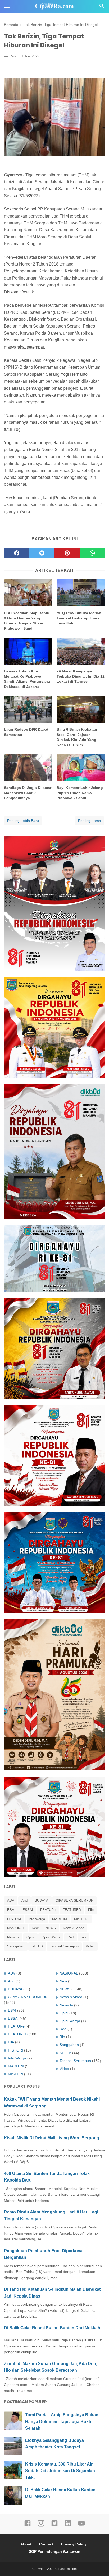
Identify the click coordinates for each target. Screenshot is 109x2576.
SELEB (37, 1946)
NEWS (51, 1928)
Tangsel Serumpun (64, 1946)
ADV (11, 1901)
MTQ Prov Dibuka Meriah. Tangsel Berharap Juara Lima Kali (80, 618)
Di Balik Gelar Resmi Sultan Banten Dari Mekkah (52, 2328)
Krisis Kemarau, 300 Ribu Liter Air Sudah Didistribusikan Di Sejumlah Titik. (60, 2471)
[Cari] (102, 8)
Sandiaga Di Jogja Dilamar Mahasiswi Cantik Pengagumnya (28, 793)
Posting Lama (90, 821)
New (35, 1928)
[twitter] (42, 553)
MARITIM (60, 1919)
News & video (74, 1928)
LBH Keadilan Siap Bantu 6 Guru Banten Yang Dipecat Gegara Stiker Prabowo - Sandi (27, 621)
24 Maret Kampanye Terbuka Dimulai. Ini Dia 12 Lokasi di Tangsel (81, 676)
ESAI (11, 1910)
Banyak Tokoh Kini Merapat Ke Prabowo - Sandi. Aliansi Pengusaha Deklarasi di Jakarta (27, 679)
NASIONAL (16, 1928)
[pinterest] (67, 553)
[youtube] (81, 2526)
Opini (30, 1937)
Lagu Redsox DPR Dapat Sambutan (26, 732)
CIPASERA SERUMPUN (74, 1901)
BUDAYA (42, 1901)
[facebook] (17, 553)
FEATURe (48, 1910)
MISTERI (81, 1919)
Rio (83, 1937)
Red (71, 1937)
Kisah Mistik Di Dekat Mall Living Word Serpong (52, 2138)
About (26, 2544)
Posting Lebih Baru (23, 821)
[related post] (28, 593)
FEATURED (72, 1910)
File (91, 1910)
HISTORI (14, 1919)
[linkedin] (68, 2526)
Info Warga (37, 1919)
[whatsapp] (93, 553)
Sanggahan (16, 1946)
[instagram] (41, 2526)
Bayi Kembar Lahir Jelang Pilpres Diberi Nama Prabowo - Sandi (80, 793)
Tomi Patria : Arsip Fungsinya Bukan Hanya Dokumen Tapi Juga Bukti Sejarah (62, 2421)
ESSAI (28, 1910)
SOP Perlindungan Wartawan (55, 2551)
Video (90, 1946)
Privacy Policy (74, 2544)
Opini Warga (51, 1937)
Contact (46, 2544)
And (24, 1901)
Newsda (13, 1937)
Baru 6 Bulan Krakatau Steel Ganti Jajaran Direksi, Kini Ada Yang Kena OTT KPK (77, 737)
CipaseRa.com (66, 2569)
